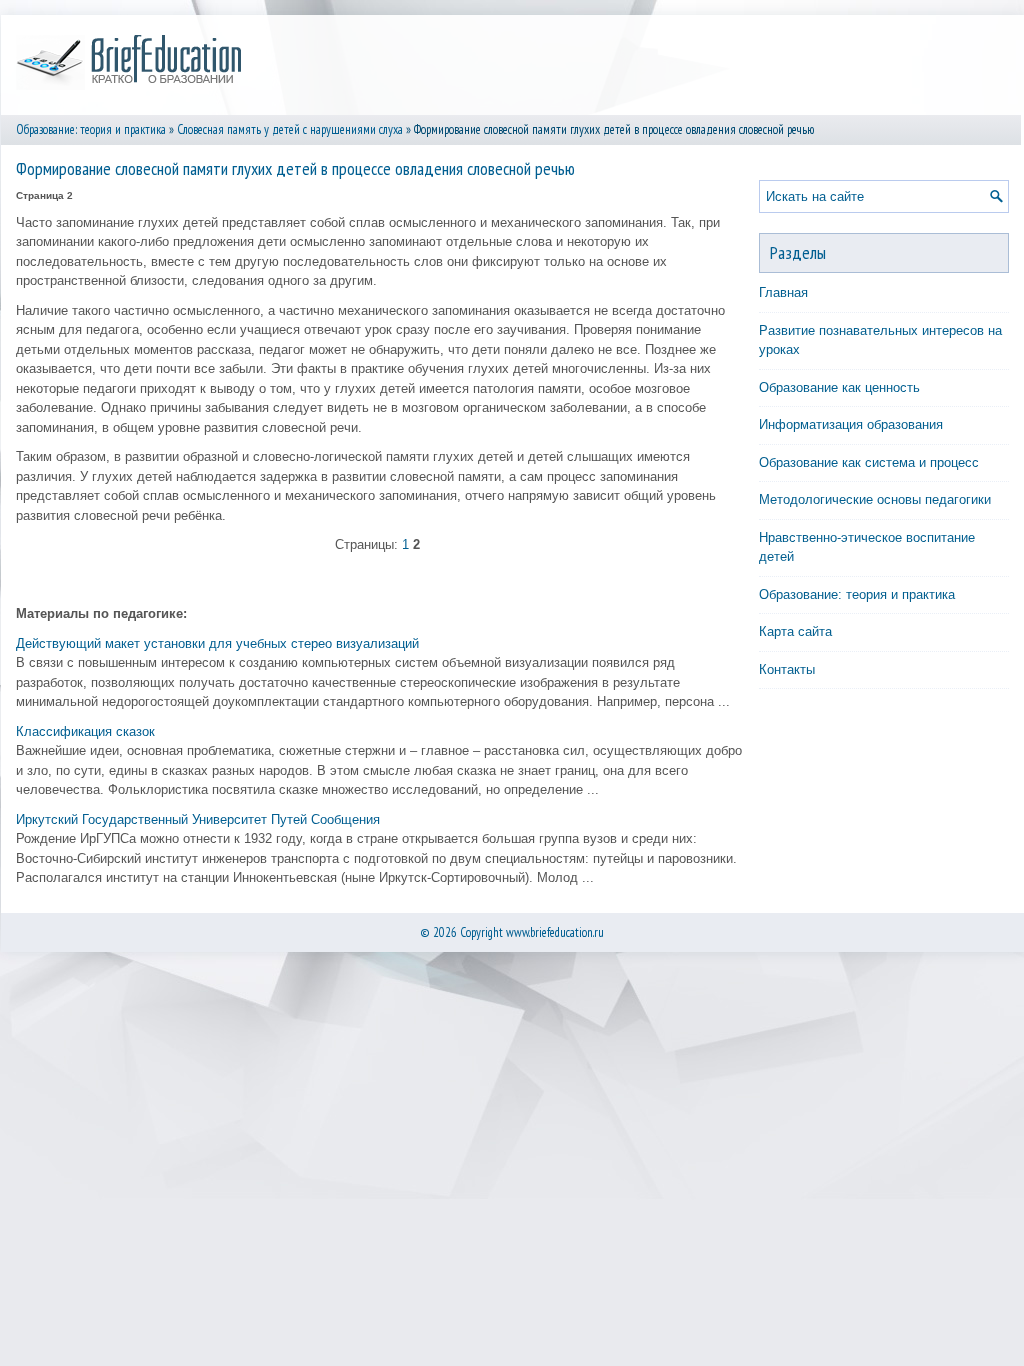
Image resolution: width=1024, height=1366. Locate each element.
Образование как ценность (839, 387)
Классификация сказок (85, 731)
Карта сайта (795, 631)
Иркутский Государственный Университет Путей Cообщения (198, 819)
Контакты (787, 669)
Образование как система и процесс (869, 462)
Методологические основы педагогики (875, 499)
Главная (783, 292)
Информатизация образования (851, 424)
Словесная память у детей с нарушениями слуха (290, 129)
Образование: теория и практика (91, 129)
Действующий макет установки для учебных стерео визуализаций (217, 643)
